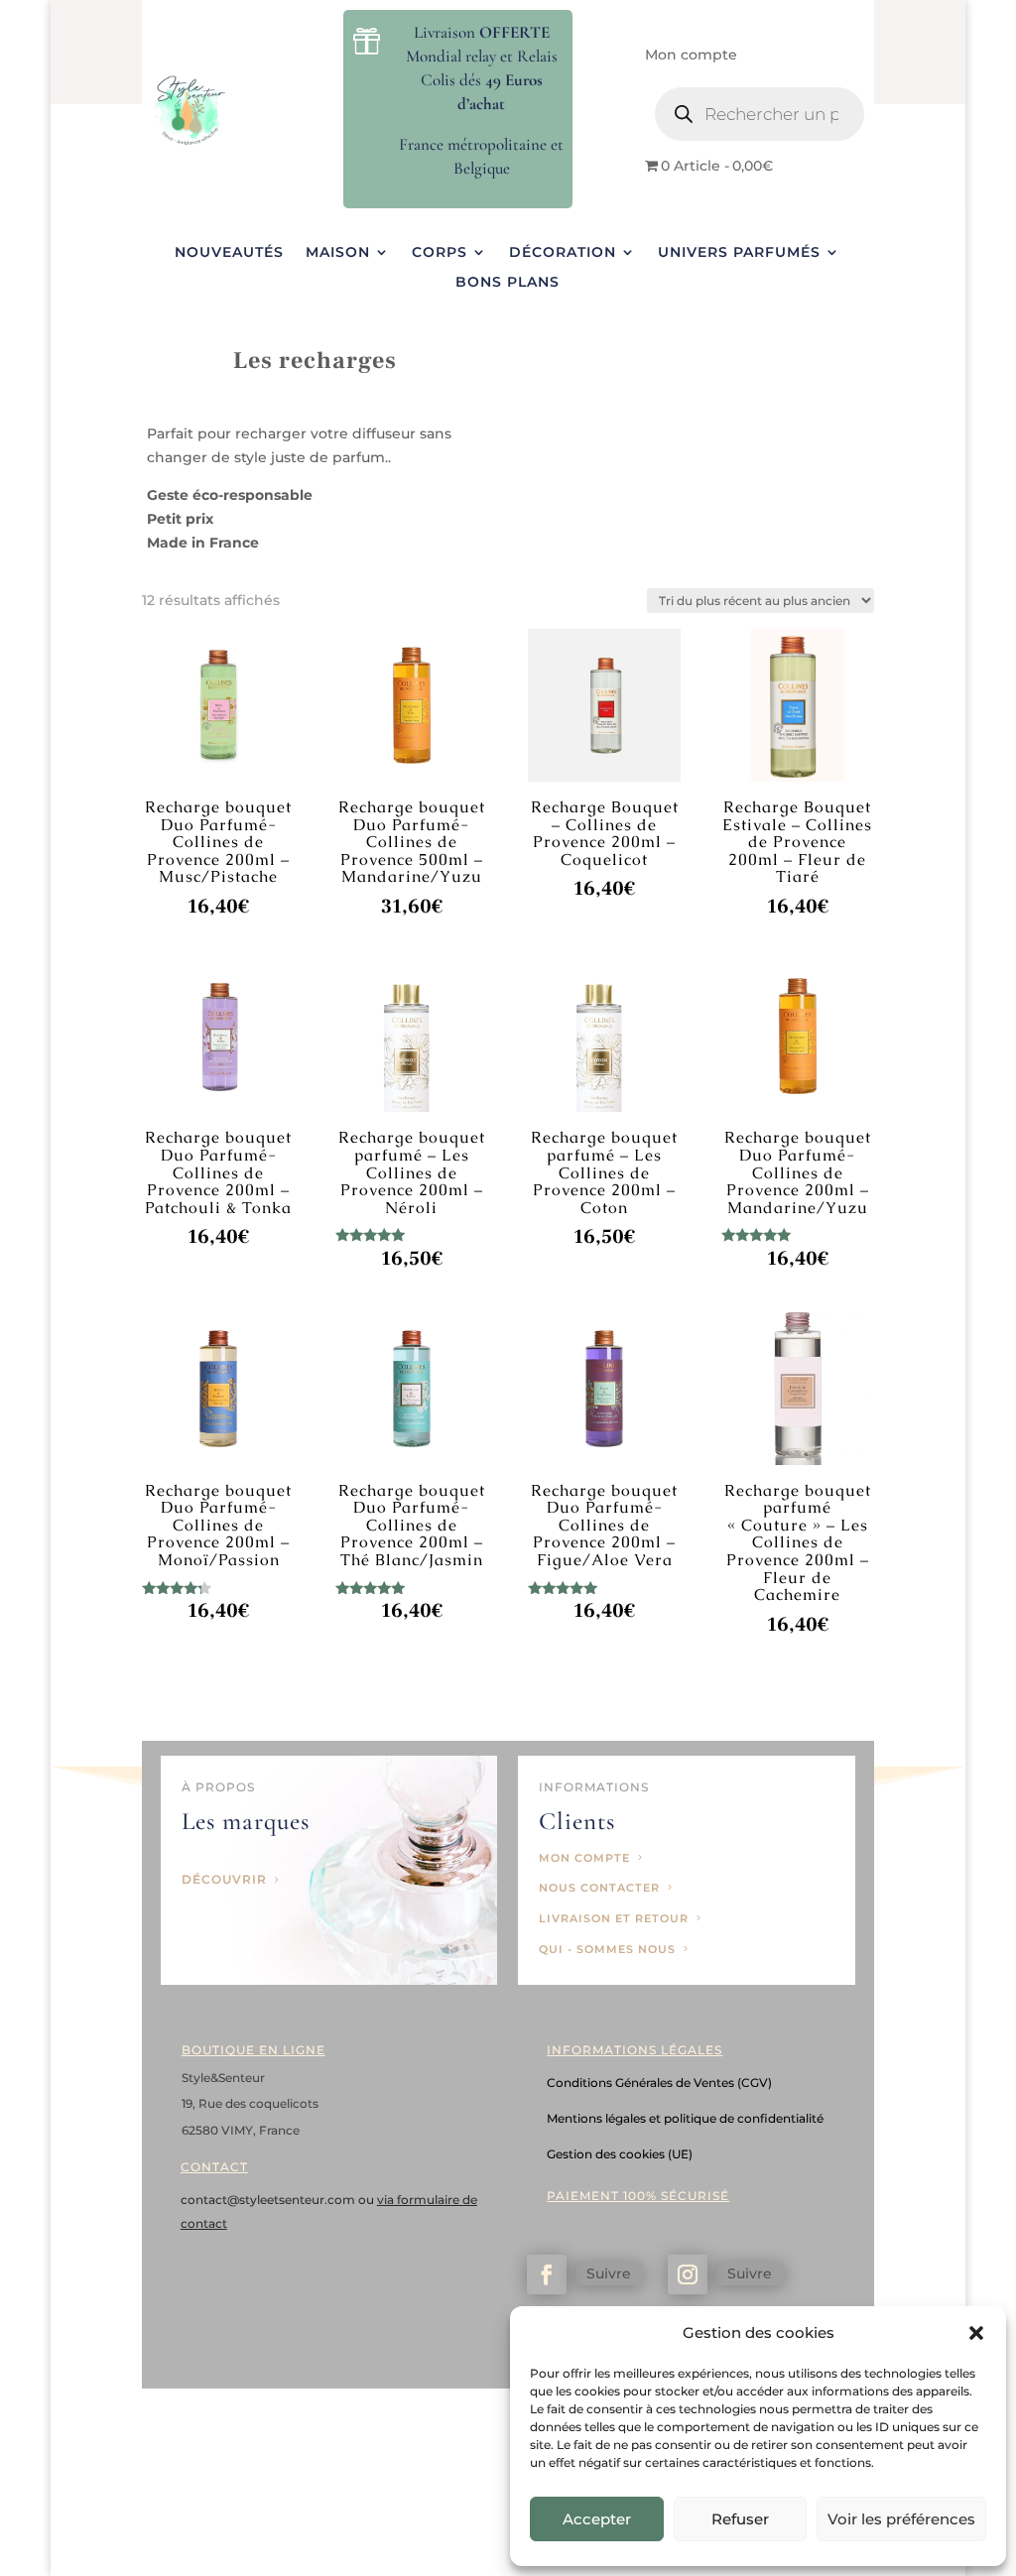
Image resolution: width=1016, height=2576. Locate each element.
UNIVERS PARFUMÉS (739, 253)
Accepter (597, 2519)
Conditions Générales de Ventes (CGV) (659, 2083)
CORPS (440, 253)
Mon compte (691, 56)
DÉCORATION (563, 253)
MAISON (338, 253)
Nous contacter (599, 1888)
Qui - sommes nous (607, 1949)
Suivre (609, 2273)
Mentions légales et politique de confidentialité (685, 2118)
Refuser (740, 2519)
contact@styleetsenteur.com (269, 2200)
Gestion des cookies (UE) (620, 2154)
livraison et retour (614, 1918)
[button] (976, 2333)
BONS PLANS (508, 283)
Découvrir (224, 1879)
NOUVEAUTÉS (229, 253)
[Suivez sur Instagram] (688, 2274)
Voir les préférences (901, 2519)
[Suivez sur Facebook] (547, 2274)
